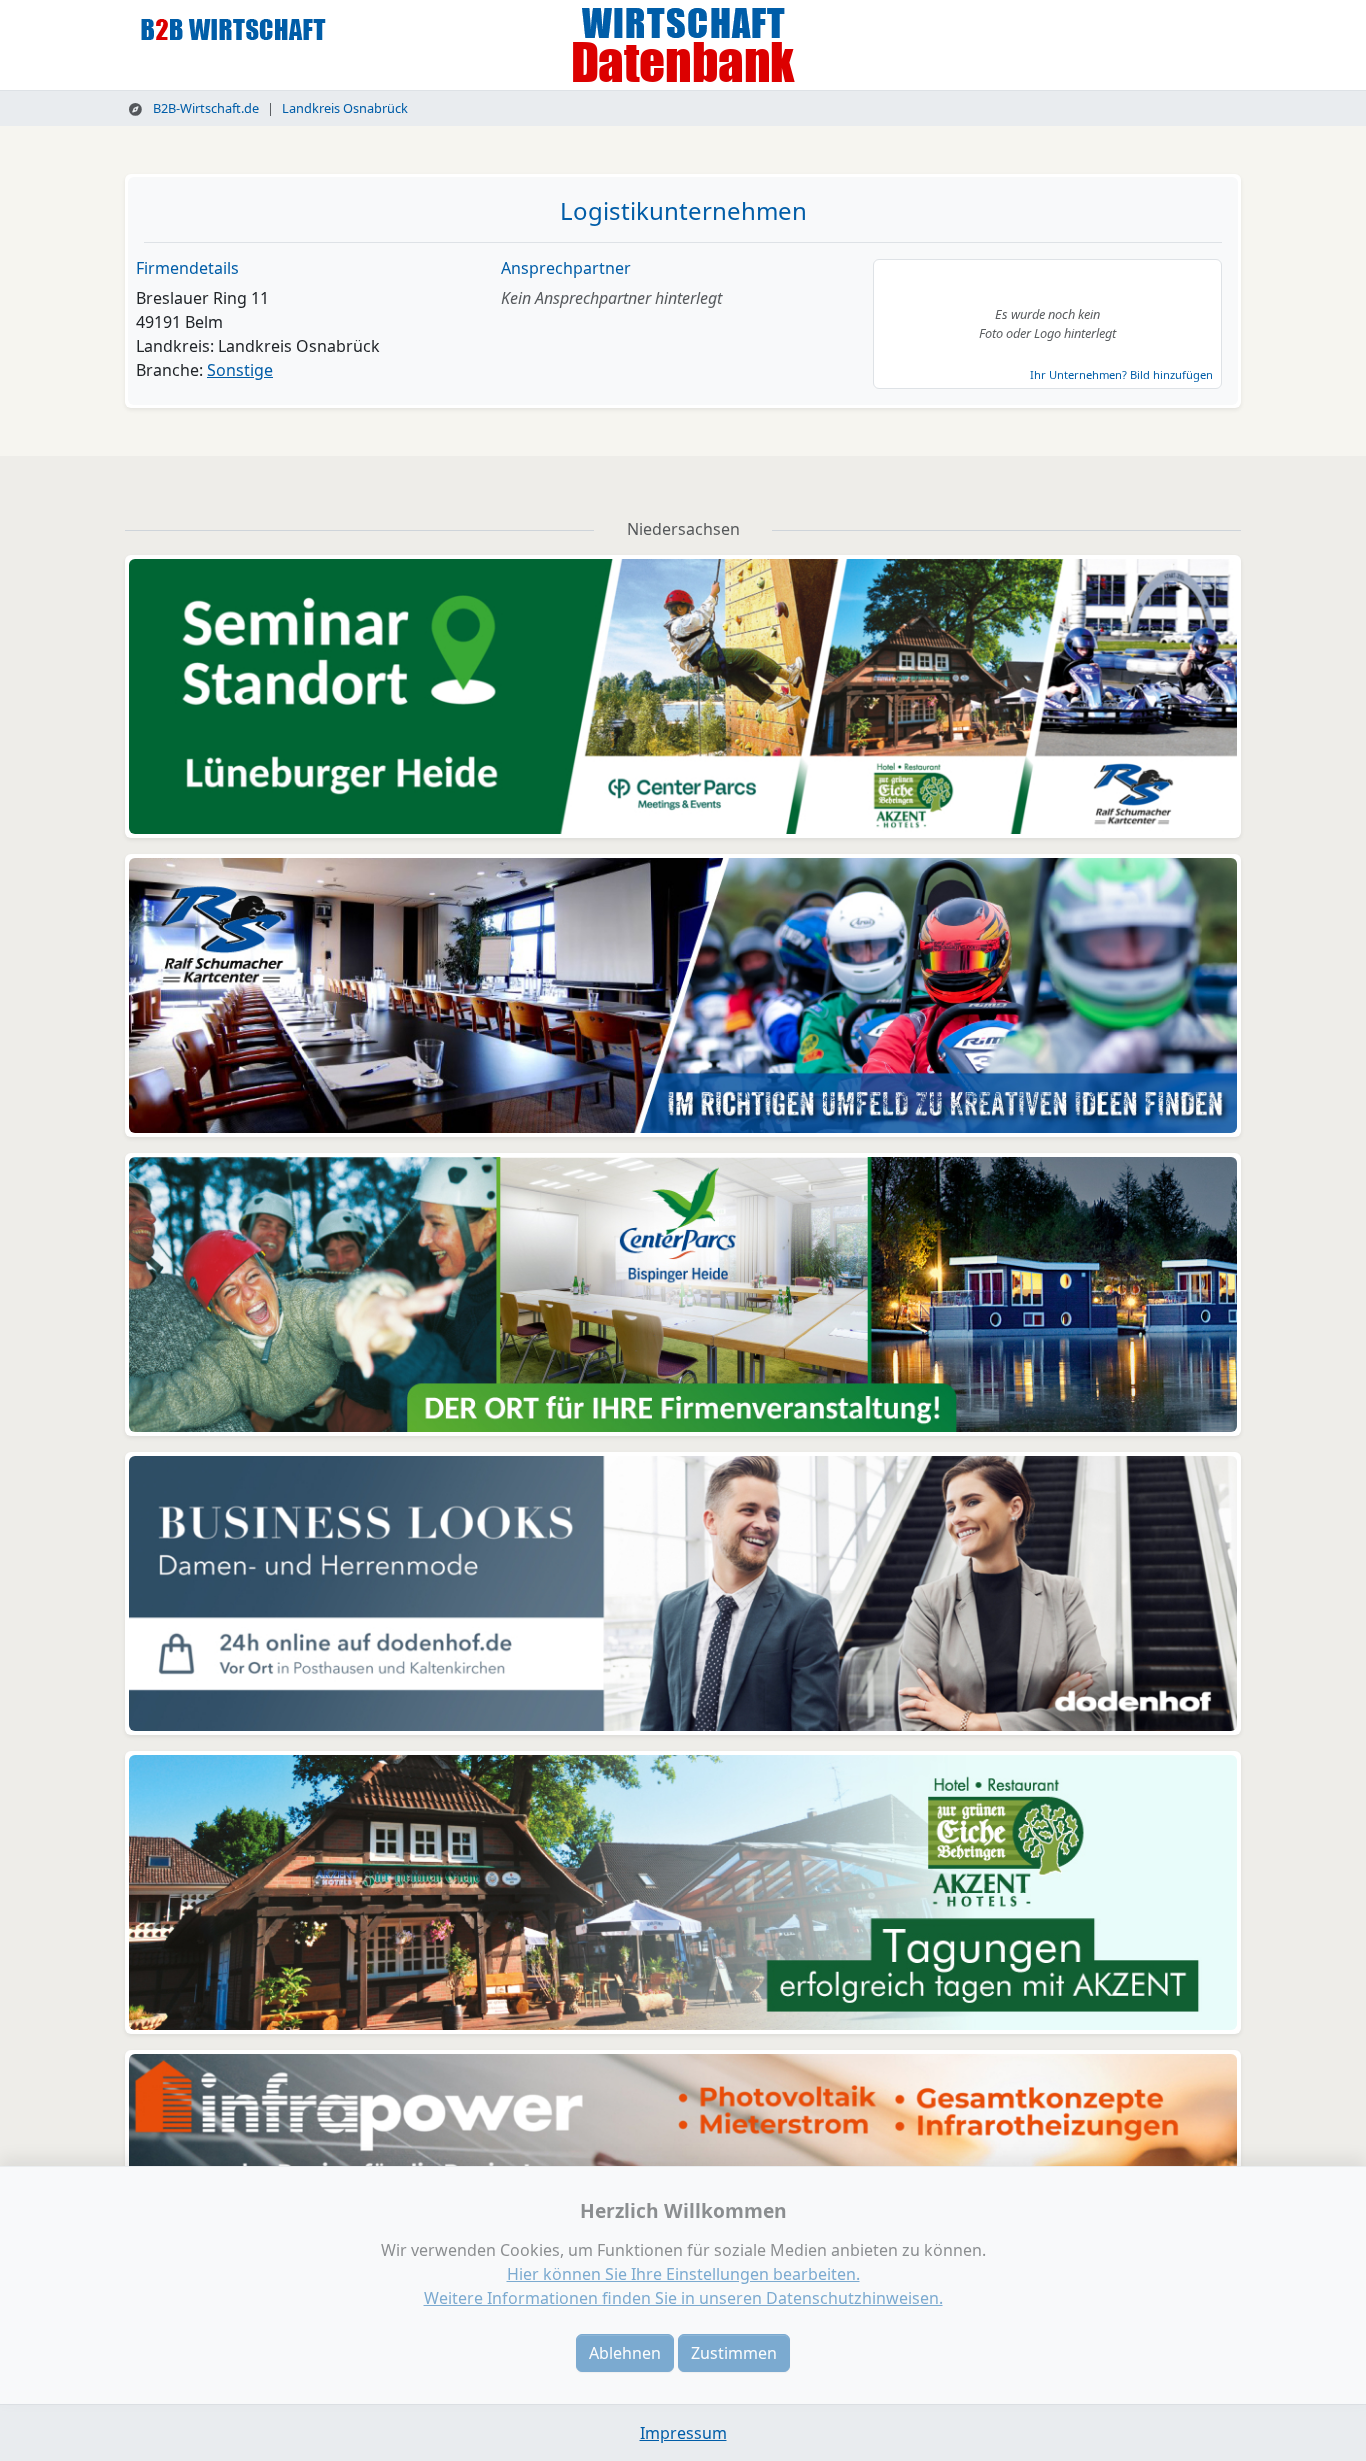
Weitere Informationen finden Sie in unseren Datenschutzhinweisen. (683, 2298)
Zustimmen (734, 2353)
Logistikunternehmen (683, 210)
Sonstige (240, 370)
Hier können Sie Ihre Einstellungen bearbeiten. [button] (683, 2274)
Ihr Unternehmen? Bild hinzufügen (1121, 374)
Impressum (683, 2433)
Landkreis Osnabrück (345, 108)
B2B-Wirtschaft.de (204, 108)
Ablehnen (625, 2353)
